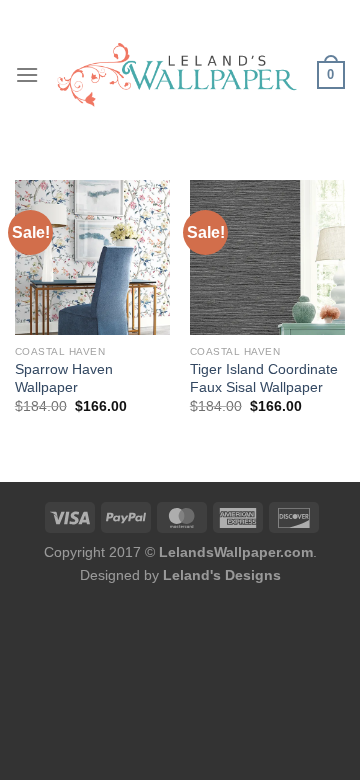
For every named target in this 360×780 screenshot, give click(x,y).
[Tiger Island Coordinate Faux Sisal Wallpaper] (267, 257)
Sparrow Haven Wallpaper (64, 378)
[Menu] (27, 74)
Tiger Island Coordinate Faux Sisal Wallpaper (264, 378)
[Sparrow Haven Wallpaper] (92, 257)
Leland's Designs (222, 575)
